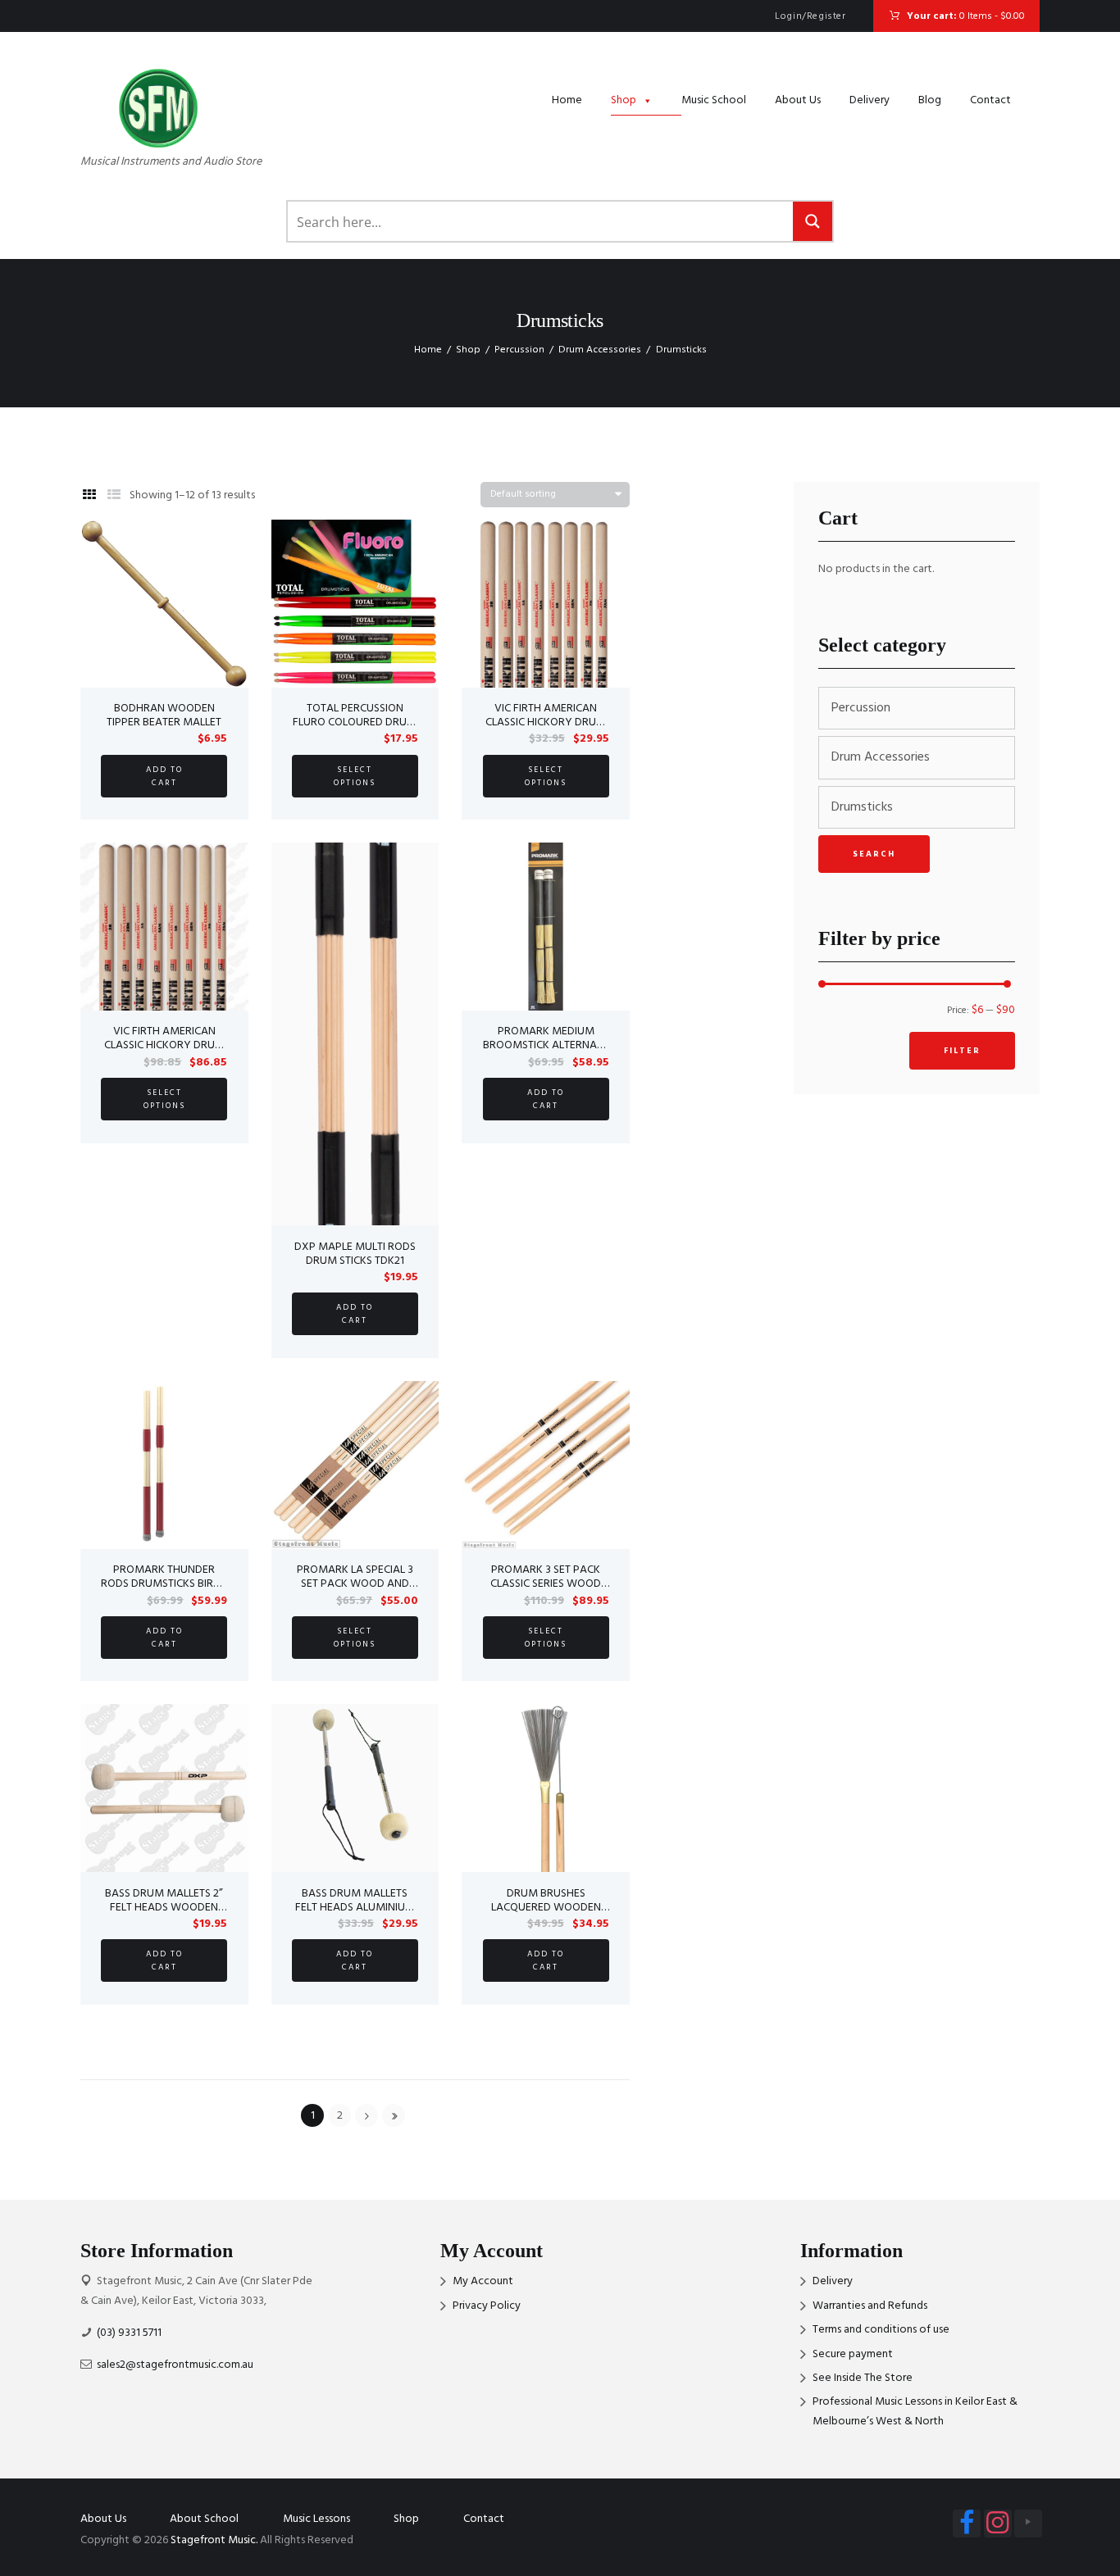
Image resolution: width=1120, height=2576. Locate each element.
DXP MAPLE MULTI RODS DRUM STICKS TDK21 (355, 1254)
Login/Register (810, 16)
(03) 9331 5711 (129, 2333)
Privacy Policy (487, 2306)
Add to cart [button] (164, 776)
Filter (962, 1051)
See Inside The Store (863, 2378)
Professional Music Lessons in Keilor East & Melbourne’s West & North (915, 2412)
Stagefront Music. (214, 2540)
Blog (930, 100)
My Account (483, 2281)
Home (567, 100)
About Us (798, 100)
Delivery (870, 100)
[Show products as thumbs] (89, 496)
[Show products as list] (114, 496)
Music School (714, 100)
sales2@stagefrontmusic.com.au (175, 2365)
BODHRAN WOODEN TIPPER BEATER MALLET (164, 716)
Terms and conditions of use (881, 2330)
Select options (355, 776)
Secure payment (853, 2354)
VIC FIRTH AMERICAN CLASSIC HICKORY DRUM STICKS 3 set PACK (164, 1045)
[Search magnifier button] (813, 221)
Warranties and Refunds (870, 2306)
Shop (624, 100)
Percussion (519, 350)
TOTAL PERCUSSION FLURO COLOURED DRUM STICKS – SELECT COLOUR (355, 722)
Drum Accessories (600, 350)
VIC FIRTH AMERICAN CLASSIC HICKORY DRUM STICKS (546, 722)
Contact (990, 100)
